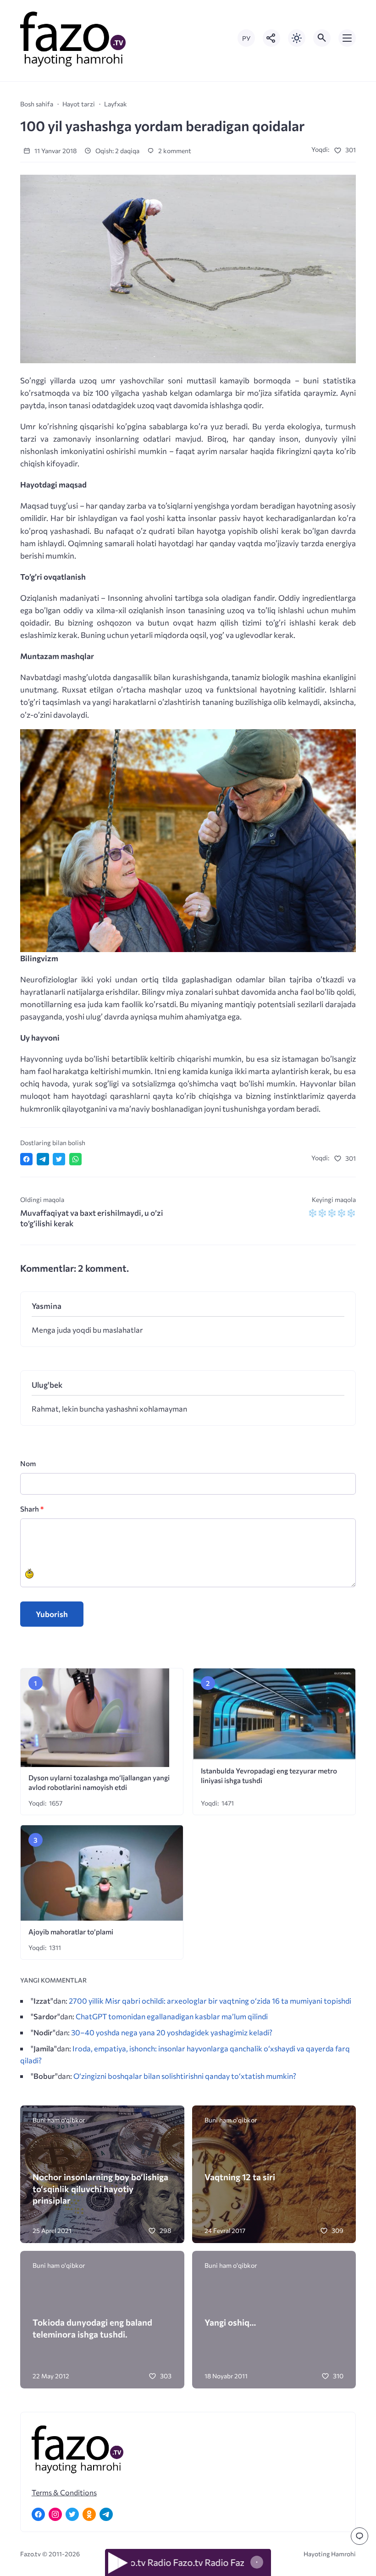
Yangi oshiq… (230, 2322)
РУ (246, 38)
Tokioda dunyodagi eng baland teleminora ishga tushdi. (92, 2328)
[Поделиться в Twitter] (59, 1159)
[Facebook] (38, 2514)
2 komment (174, 151)
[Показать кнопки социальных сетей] (271, 38)
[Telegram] (106, 2514)
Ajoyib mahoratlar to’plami (71, 1931)
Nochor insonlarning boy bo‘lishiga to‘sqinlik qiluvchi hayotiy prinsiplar (100, 2188)
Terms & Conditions (64, 2492)
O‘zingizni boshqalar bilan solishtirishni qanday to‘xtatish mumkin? (185, 2076)
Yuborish (52, 1614)
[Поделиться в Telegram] (43, 1159)
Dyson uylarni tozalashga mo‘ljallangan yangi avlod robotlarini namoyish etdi (99, 1782)
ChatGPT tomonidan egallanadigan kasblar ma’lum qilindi (172, 2016)
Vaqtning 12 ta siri (240, 2177)
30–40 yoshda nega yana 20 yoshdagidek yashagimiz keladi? (172, 2032)
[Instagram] (55, 2514)
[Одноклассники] (89, 2514)
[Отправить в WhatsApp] (75, 1159)
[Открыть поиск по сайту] (322, 38)
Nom (28, 1463)
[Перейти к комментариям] (359, 2536)
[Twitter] (72, 2514)
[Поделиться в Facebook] (26, 1159)
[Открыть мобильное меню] (347, 38)
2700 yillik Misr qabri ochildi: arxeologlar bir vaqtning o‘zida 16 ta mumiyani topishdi (210, 2000)
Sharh (32, 1509)
